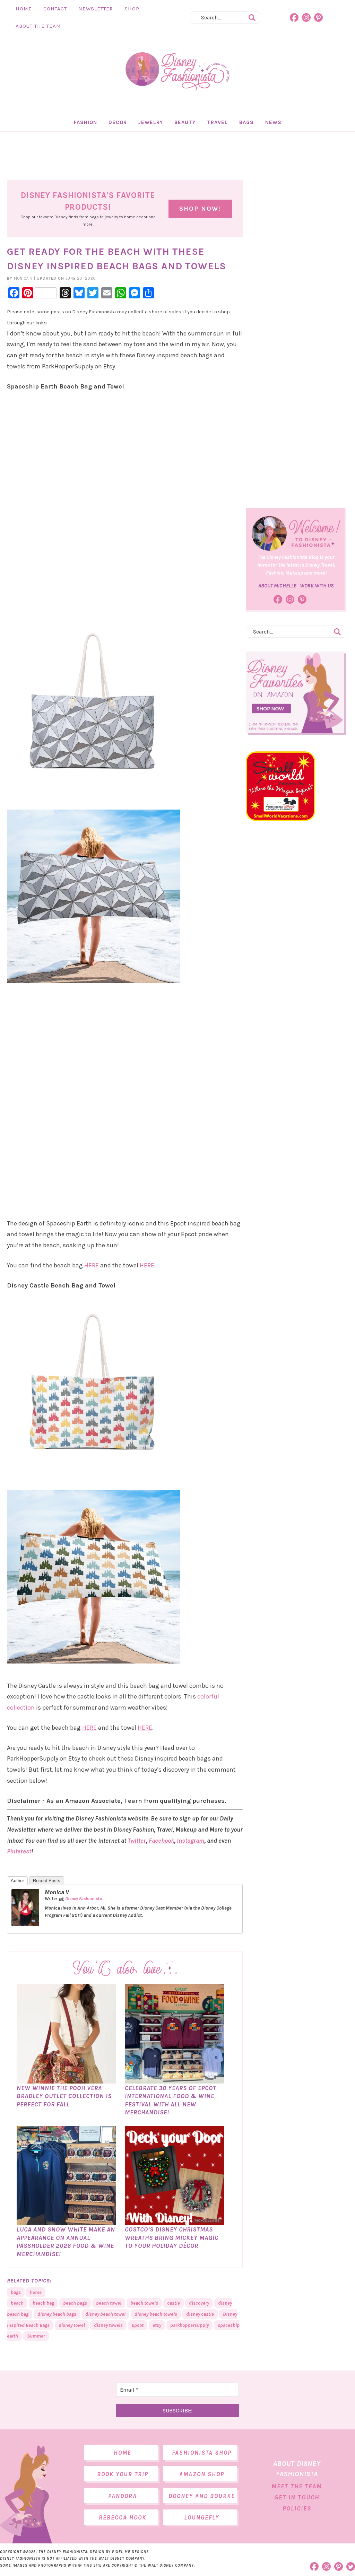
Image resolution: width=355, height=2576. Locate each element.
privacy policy (205, 1342)
